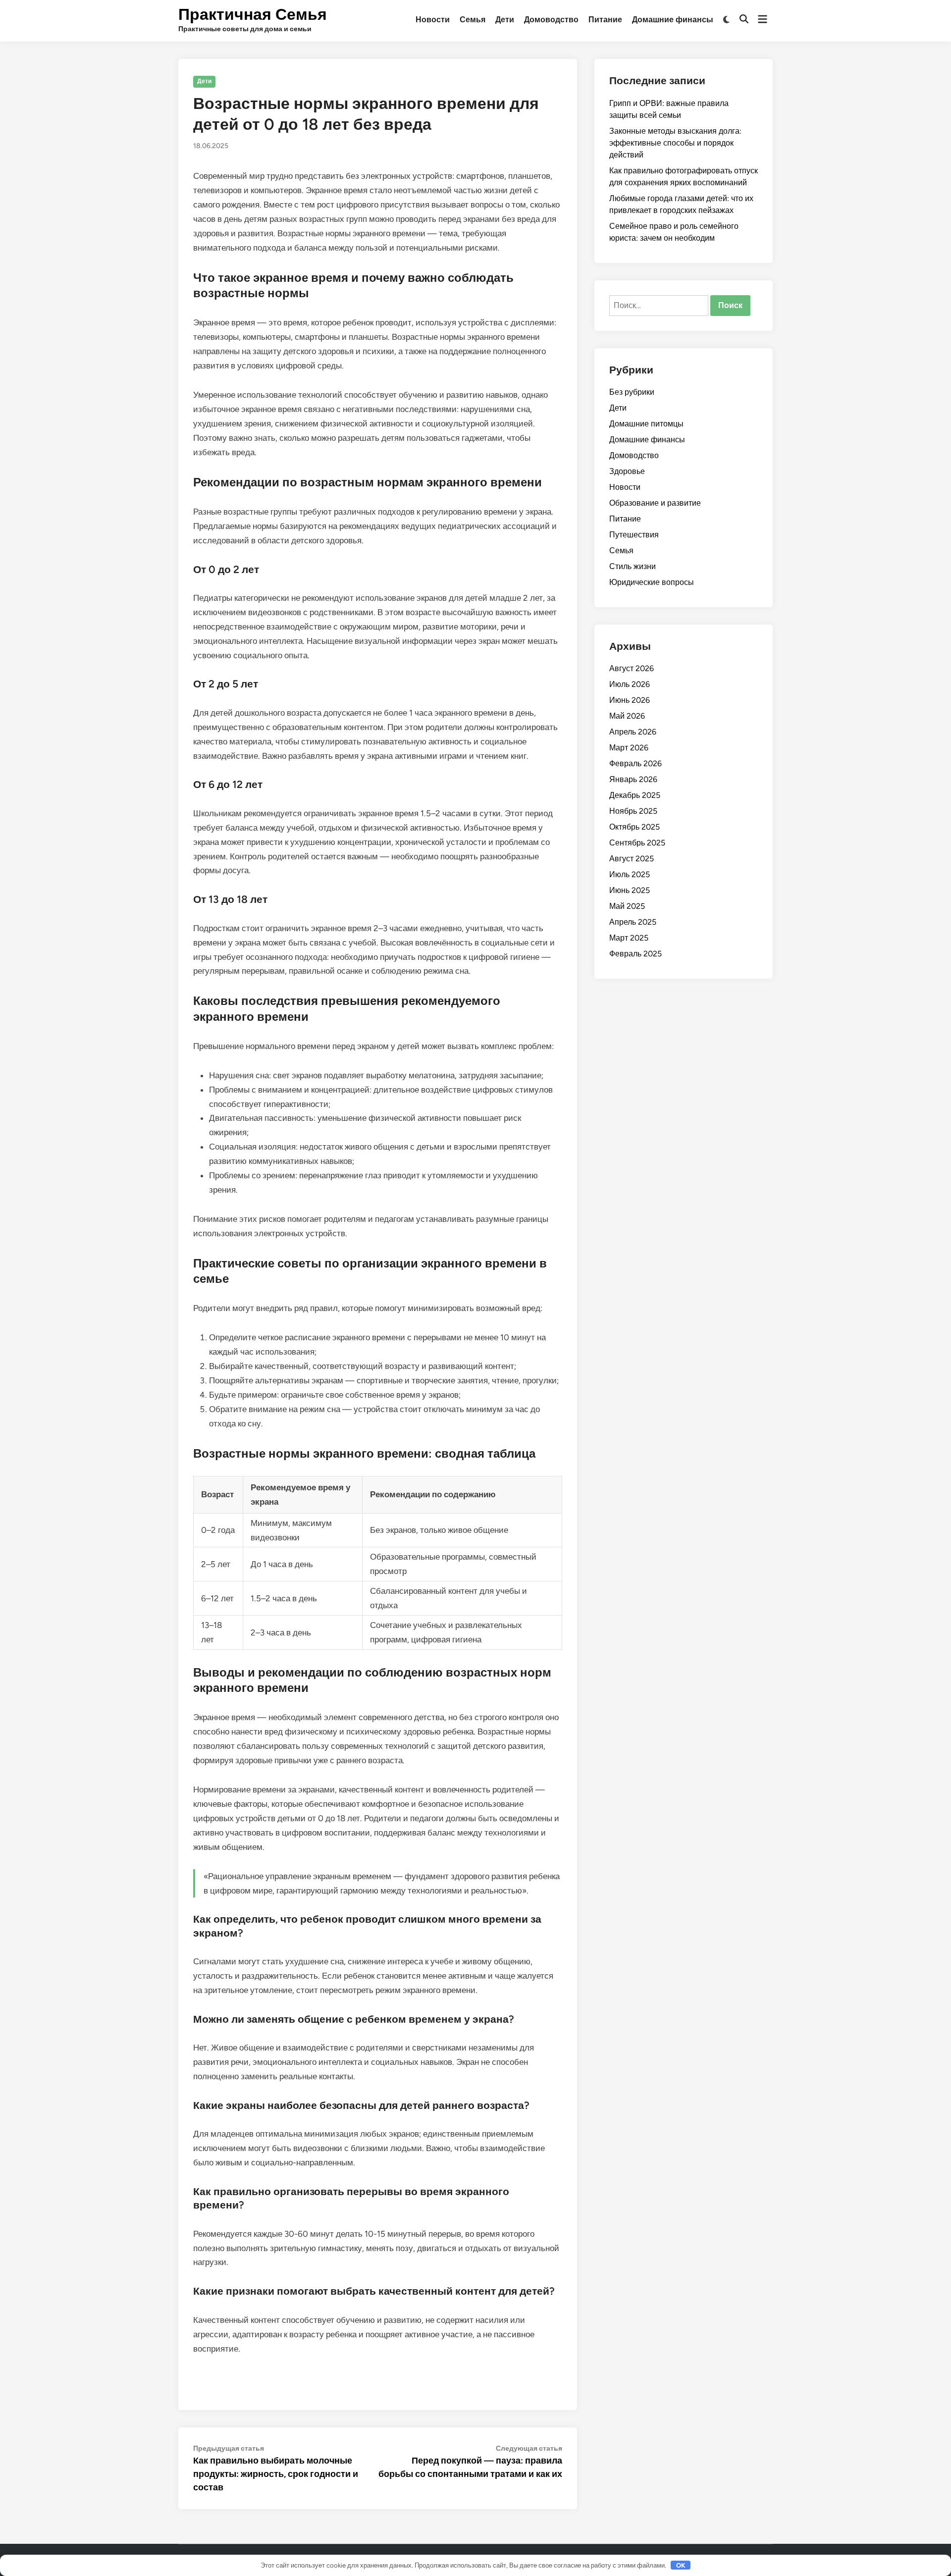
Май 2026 (627, 716)
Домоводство (551, 20)
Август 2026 (632, 668)
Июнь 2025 (630, 890)
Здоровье (627, 471)
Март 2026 (629, 748)
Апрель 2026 (633, 732)
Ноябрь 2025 (633, 811)
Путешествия (634, 535)
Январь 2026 (633, 779)
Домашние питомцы (646, 424)
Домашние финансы (673, 20)
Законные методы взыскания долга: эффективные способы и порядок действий (675, 143)
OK (681, 2565)
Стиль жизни (633, 566)
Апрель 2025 (633, 922)
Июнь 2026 (630, 700)
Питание (605, 20)
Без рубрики (632, 392)
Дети (505, 20)
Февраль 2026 (635, 763)
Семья (473, 20)
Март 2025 (629, 938)
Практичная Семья (253, 14)
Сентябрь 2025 (637, 843)
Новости (433, 20)
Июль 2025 (630, 874)
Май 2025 (627, 906)
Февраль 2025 (635, 954)
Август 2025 (632, 859)
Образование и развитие (655, 503)
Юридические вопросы (652, 582)
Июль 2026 (630, 684)
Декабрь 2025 (635, 795)
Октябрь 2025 (634, 827)
